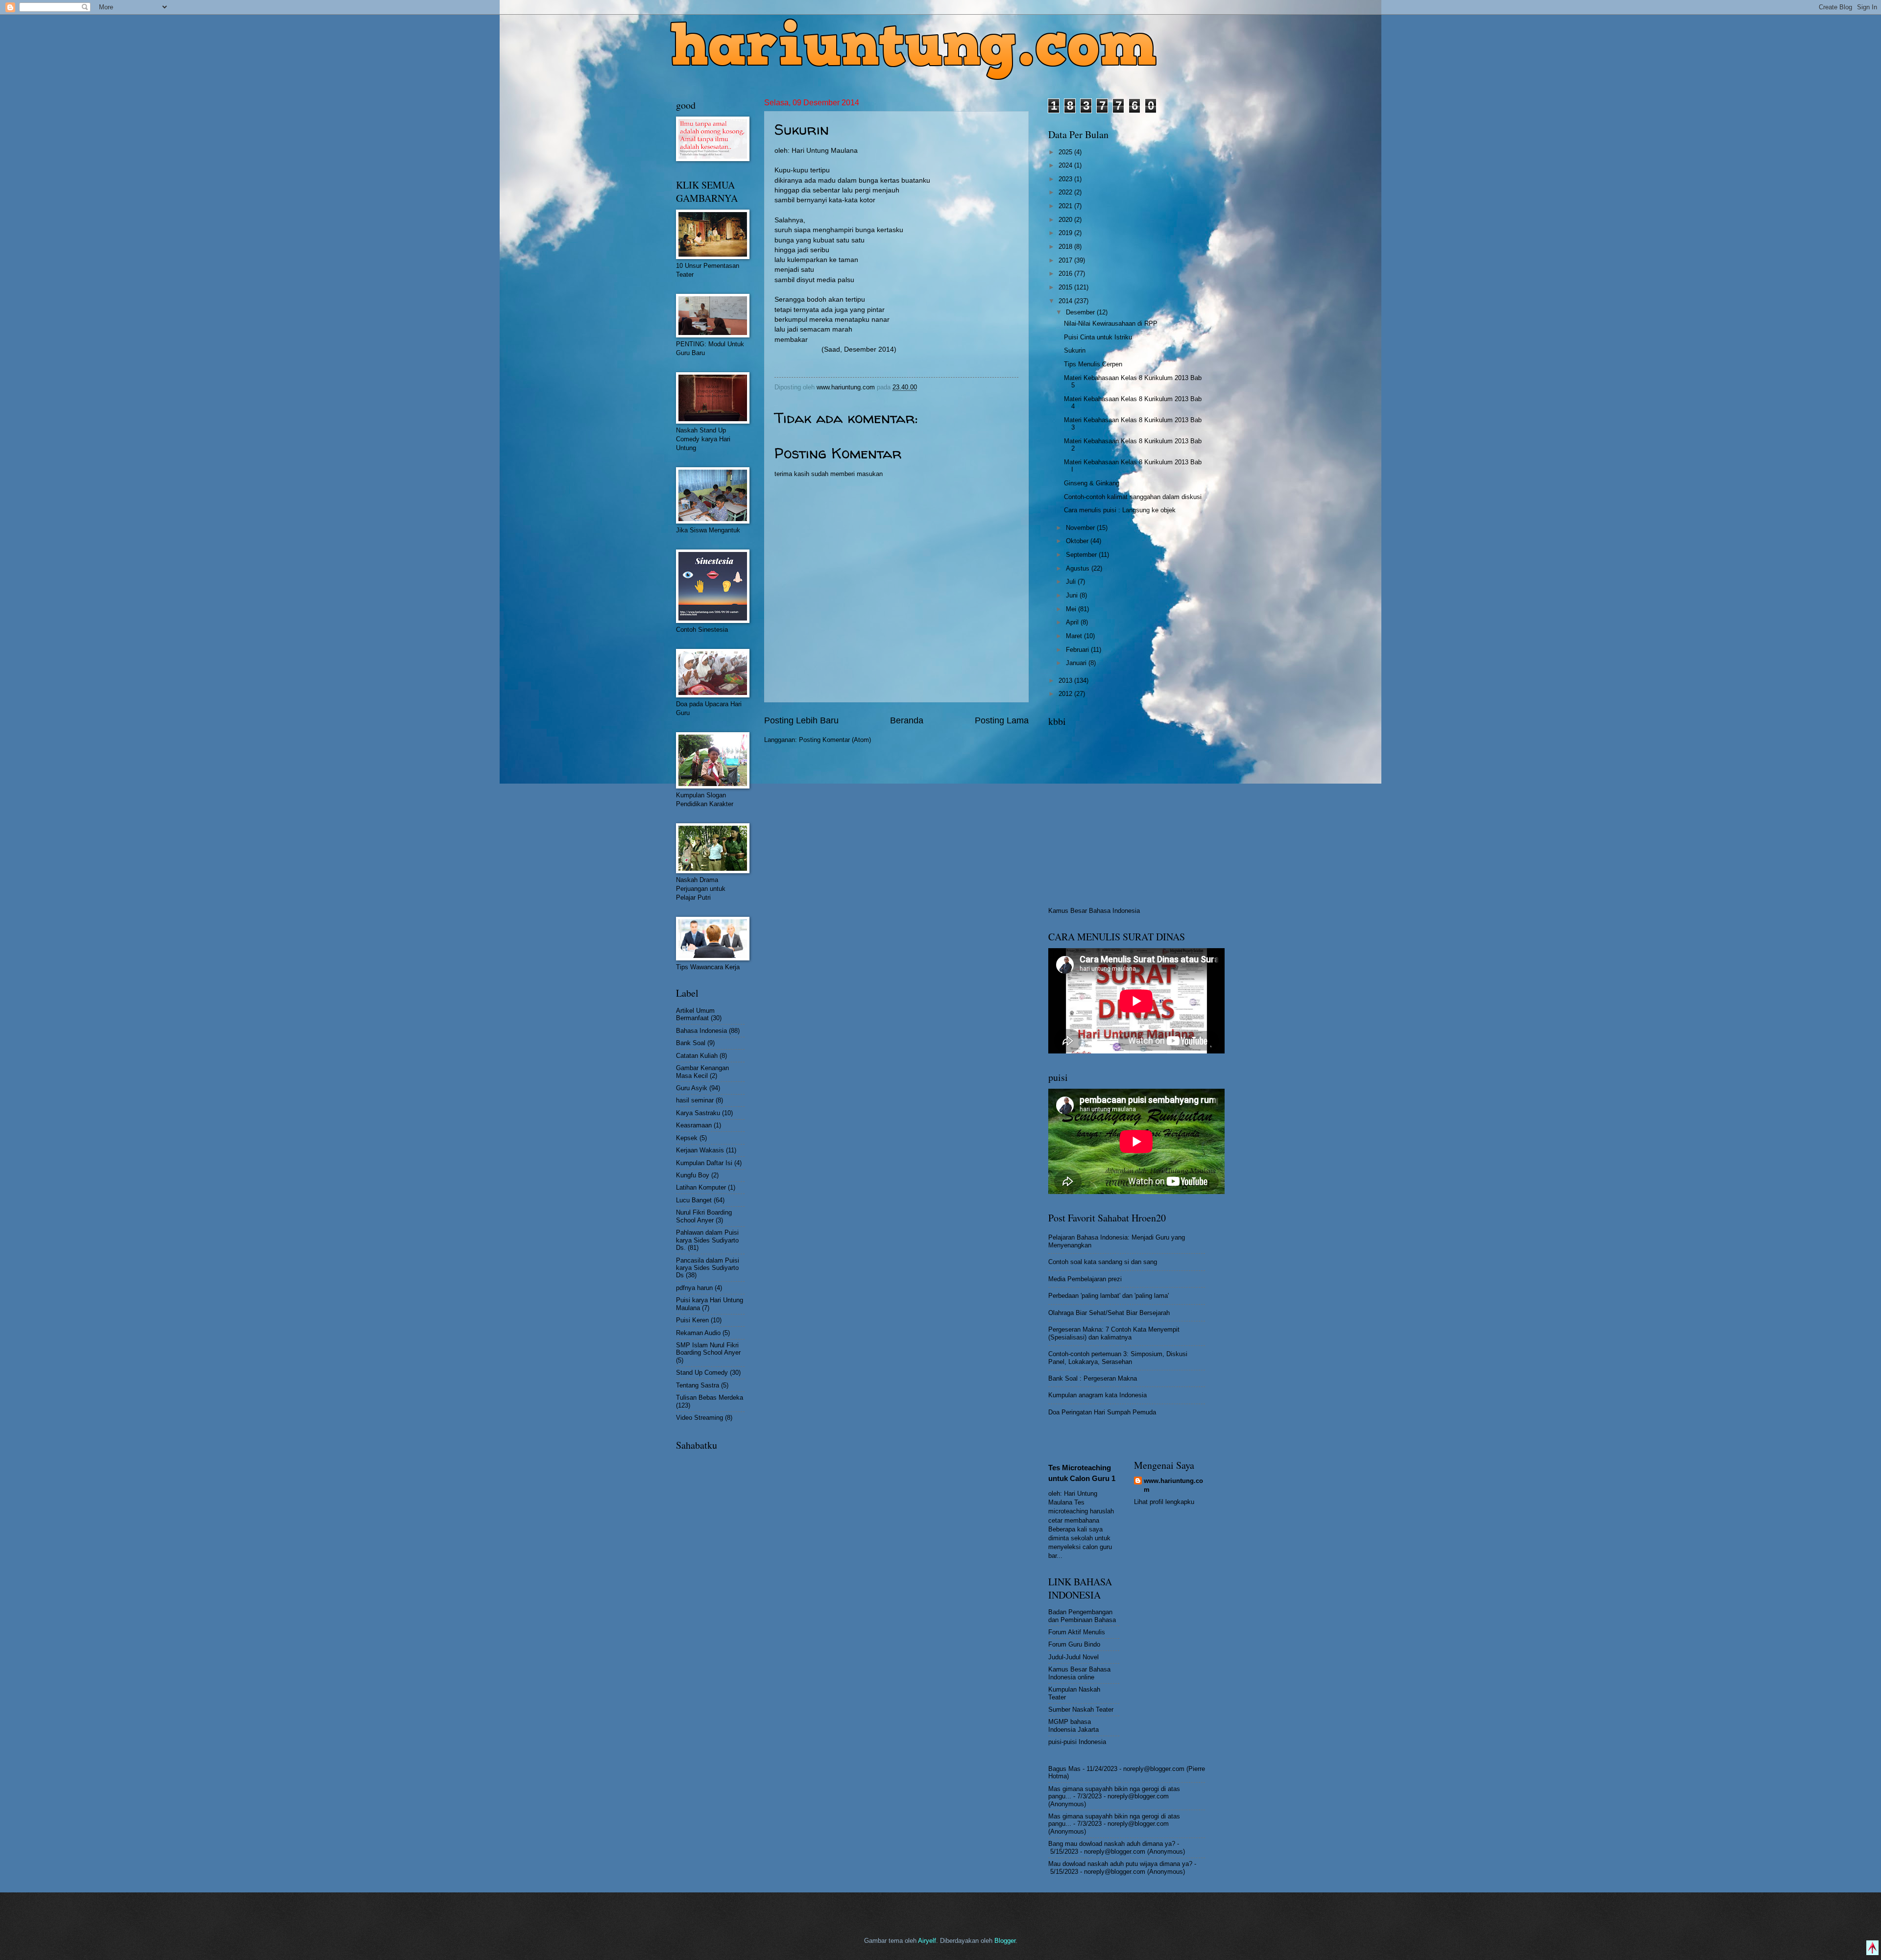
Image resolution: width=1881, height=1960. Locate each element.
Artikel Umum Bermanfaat (695, 1014)
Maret (1075, 636)
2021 (1066, 206)
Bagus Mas (1064, 1769)
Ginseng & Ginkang (1092, 483)
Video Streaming (699, 1418)
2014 (1066, 301)
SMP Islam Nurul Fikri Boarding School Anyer (708, 1349)
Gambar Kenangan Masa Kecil (702, 1072)
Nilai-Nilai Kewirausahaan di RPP (1111, 323)
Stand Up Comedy (702, 1373)
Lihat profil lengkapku (1164, 1502)
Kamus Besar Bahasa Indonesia (1094, 911)
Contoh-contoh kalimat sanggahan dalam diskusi (1133, 497)
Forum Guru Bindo (1074, 1644)
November (1081, 528)
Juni (1073, 595)
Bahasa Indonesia (701, 1031)
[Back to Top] (1872, 1949)
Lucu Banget (694, 1200)
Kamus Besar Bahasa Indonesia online (1079, 1673)
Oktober (1078, 541)
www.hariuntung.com (1173, 1485)
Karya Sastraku (698, 1113)
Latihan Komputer (701, 1187)
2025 (1066, 152)
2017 (1066, 260)
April (1073, 622)
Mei (1072, 609)
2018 (1066, 247)
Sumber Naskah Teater (1081, 1709)
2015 (1066, 287)
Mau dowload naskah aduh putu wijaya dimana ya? (1120, 1864)
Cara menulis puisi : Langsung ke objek (1120, 510)
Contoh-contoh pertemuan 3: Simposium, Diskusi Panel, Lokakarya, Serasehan (1118, 1358)
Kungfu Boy (693, 1175)
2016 (1066, 274)
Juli (1072, 582)
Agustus (1079, 568)
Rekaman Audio (698, 1333)
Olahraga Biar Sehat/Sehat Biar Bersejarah (1109, 1313)
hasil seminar (695, 1100)
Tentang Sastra (698, 1385)
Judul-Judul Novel (1073, 1657)
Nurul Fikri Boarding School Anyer (704, 1216)
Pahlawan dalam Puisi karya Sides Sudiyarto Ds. (707, 1240)
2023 (1066, 179)
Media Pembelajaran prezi (1085, 1279)
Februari (1078, 650)
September (1082, 555)
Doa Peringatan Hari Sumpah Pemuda (1102, 1412)
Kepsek (687, 1138)
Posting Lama (1002, 720)
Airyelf (927, 1941)
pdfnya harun (694, 1288)
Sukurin (1075, 350)
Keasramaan (694, 1125)
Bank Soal (691, 1043)
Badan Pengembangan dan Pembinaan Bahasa (1082, 1616)
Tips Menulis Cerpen (1093, 364)
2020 (1066, 220)
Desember (1081, 312)
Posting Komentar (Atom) (835, 740)
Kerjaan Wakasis (700, 1150)
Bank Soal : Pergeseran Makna (1093, 1378)
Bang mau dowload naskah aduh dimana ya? (1112, 1844)
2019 (1066, 233)
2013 (1066, 681)
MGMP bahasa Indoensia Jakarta (1073, 1725)
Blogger (1005, 1941)
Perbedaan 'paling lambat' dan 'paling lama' (1109, 1296)
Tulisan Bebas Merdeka (710, 1398)
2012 (1066, 694)
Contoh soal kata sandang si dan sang (1103, 1262)
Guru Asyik (692, 1088)
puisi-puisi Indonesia (1077, 1742)
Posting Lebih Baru (801, 720)
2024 (1066, 165)
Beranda (907, 720)
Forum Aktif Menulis (1077, 1632)
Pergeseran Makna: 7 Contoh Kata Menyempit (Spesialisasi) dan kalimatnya (1114, 1333)
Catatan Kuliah (697, 1056)
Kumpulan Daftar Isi (704, 1163)
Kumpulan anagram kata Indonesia (1097, 1395)
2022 (1066, 192)
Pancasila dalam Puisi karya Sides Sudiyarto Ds (708, 1268)
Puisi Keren (692, 1320)
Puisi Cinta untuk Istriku (1098, 337)
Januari (1077, 663)
